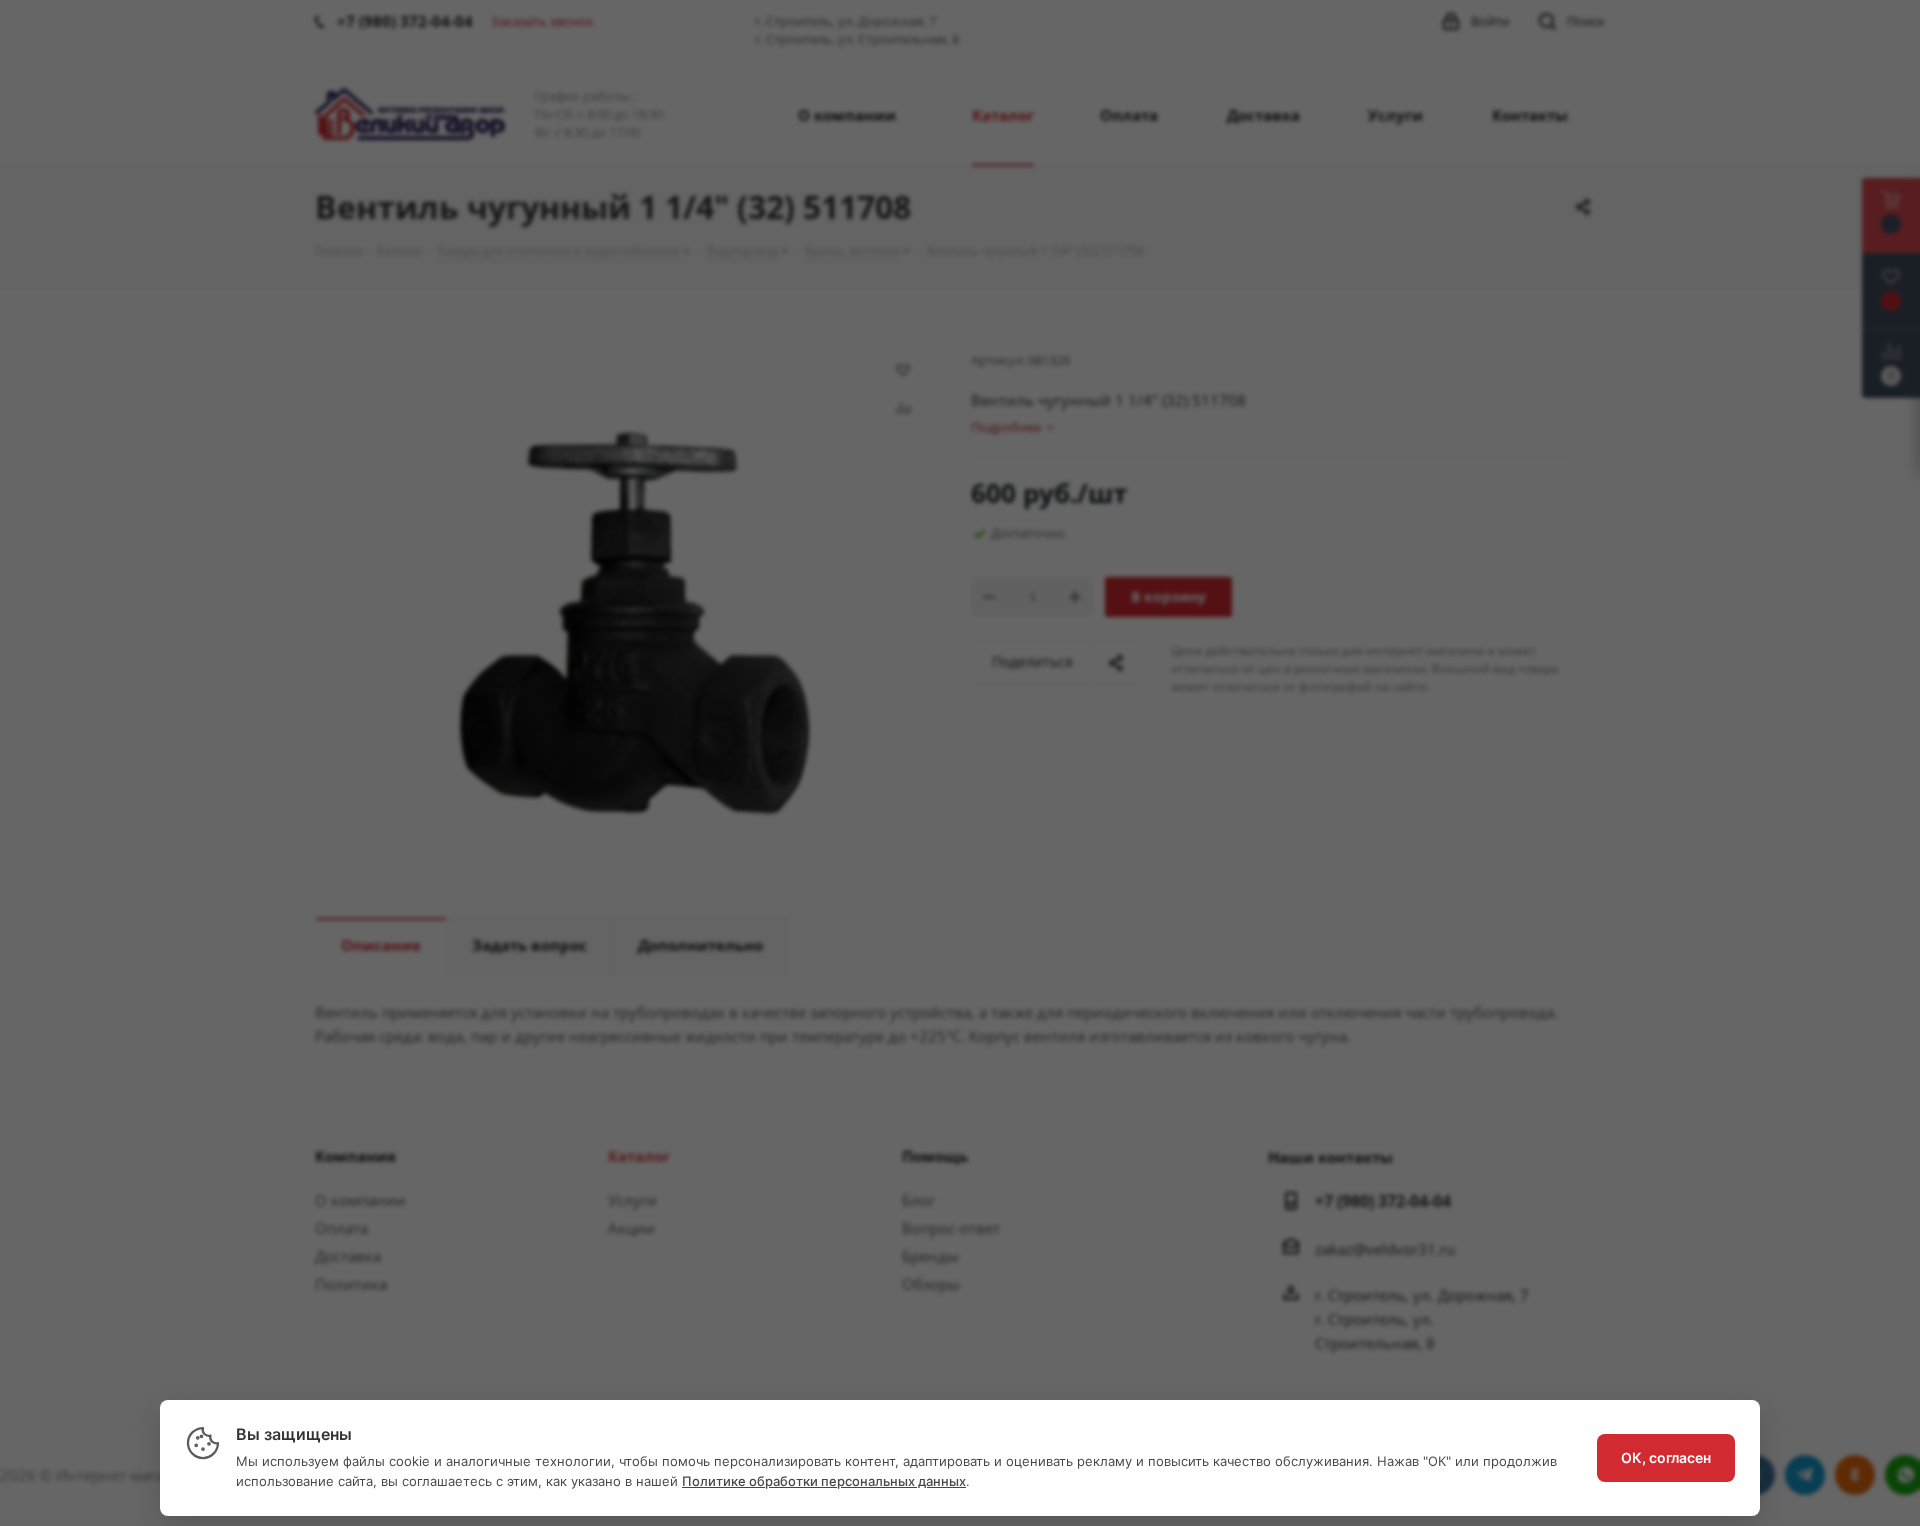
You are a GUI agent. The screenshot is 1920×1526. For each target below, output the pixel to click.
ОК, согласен (1666, 1457)
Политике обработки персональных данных (824, 1481)
